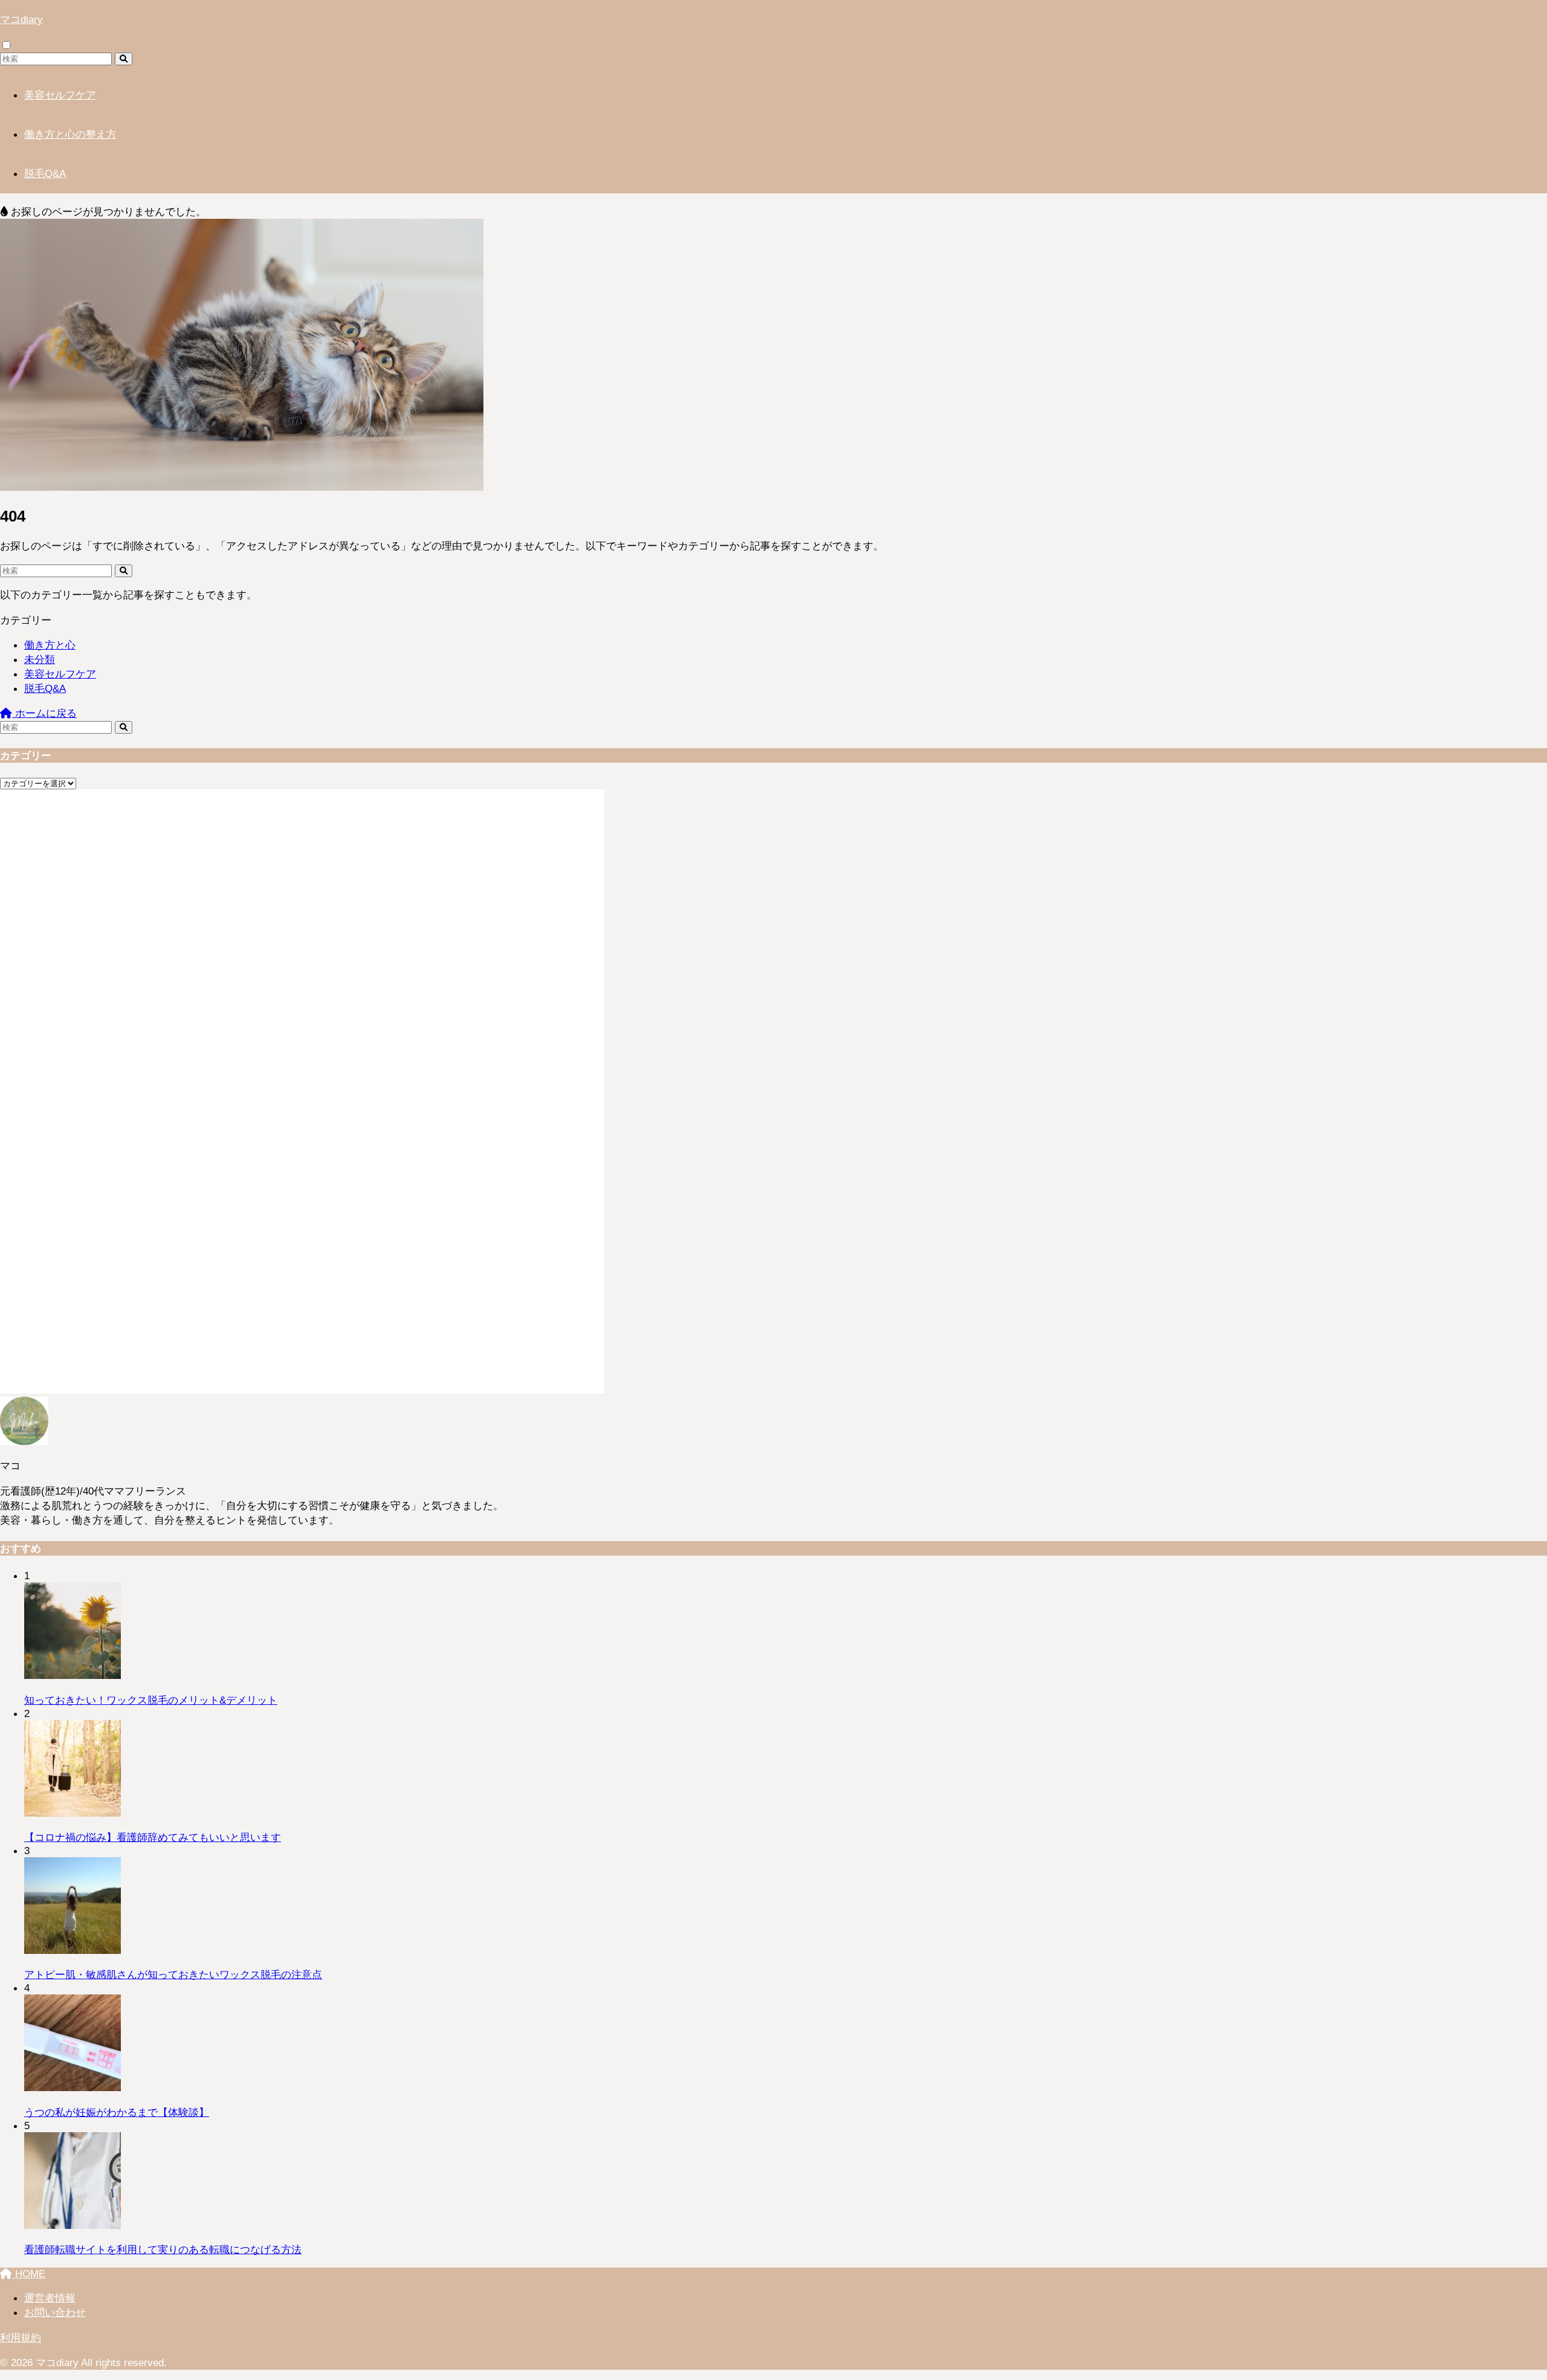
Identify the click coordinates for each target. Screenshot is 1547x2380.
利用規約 (21, 2338)
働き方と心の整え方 (70, 134)
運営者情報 (50, 2298)
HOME (29, 2274)
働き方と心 (50, 645)
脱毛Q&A (45, 173)
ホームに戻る (44, 713)
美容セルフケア (60, 95)
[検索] (124, 59)
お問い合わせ (55, 2312)
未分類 (40, 659)
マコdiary (21, 19)
